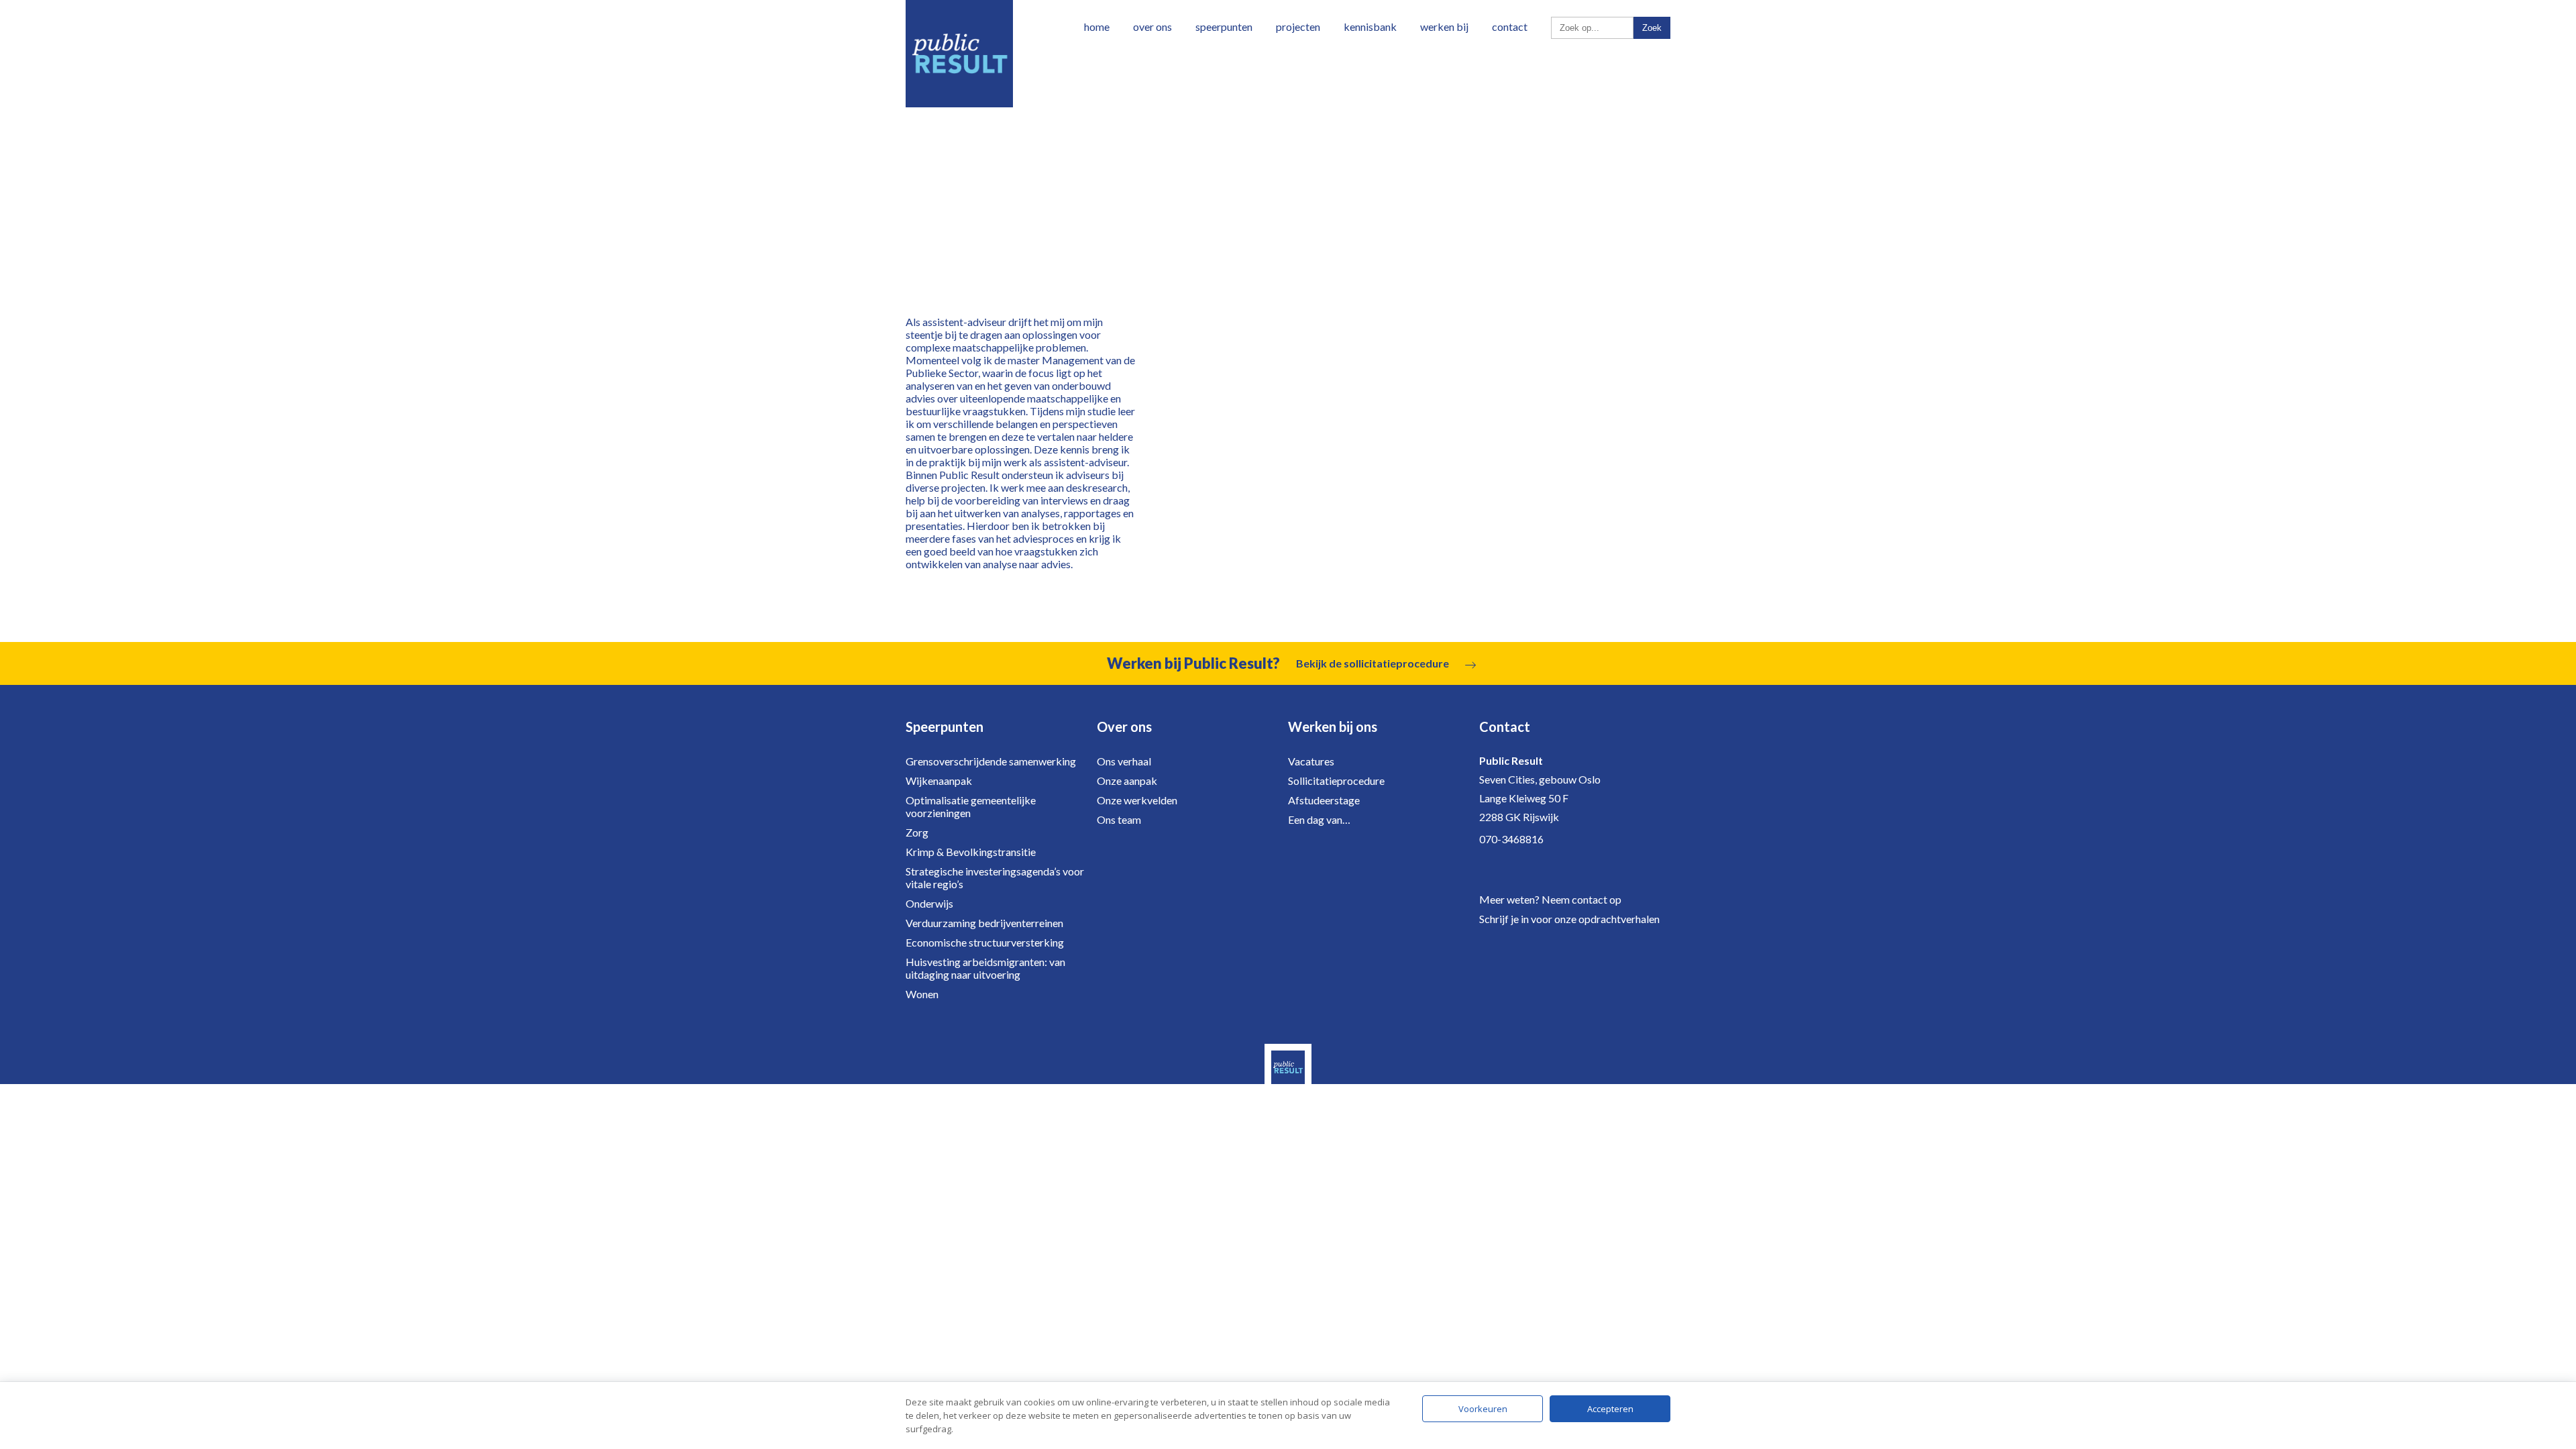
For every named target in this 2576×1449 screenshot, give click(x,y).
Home (1097, 26)
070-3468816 (1511, 839)
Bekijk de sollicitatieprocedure (1373, 663)
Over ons (1152, 26)
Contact (1510, 26)
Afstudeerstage (1324, 800)
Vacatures (1311, 761)
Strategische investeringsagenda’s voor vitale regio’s (995, 877)
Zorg (917, 832)
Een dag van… (1319, 819)
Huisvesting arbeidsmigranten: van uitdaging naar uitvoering (985, 968)
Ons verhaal (1124, 761)
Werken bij (1444, 26)
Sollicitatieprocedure (1336, 781)
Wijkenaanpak (939, 781)
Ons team (1119, 819)
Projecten (1298, 26)
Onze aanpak (1127, 781)
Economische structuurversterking (985, 942)
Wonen (922, 994)
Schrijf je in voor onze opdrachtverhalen (1569, 919)
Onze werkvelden (1137, 800)
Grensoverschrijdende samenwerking (991, 761)
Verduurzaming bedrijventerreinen (984, 923)
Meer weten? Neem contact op (1550, 899)
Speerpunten (1224, 26)
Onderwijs (929, 903)
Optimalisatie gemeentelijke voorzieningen (971, 806)
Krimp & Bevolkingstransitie (971, 852)
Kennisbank (1370, 26)
